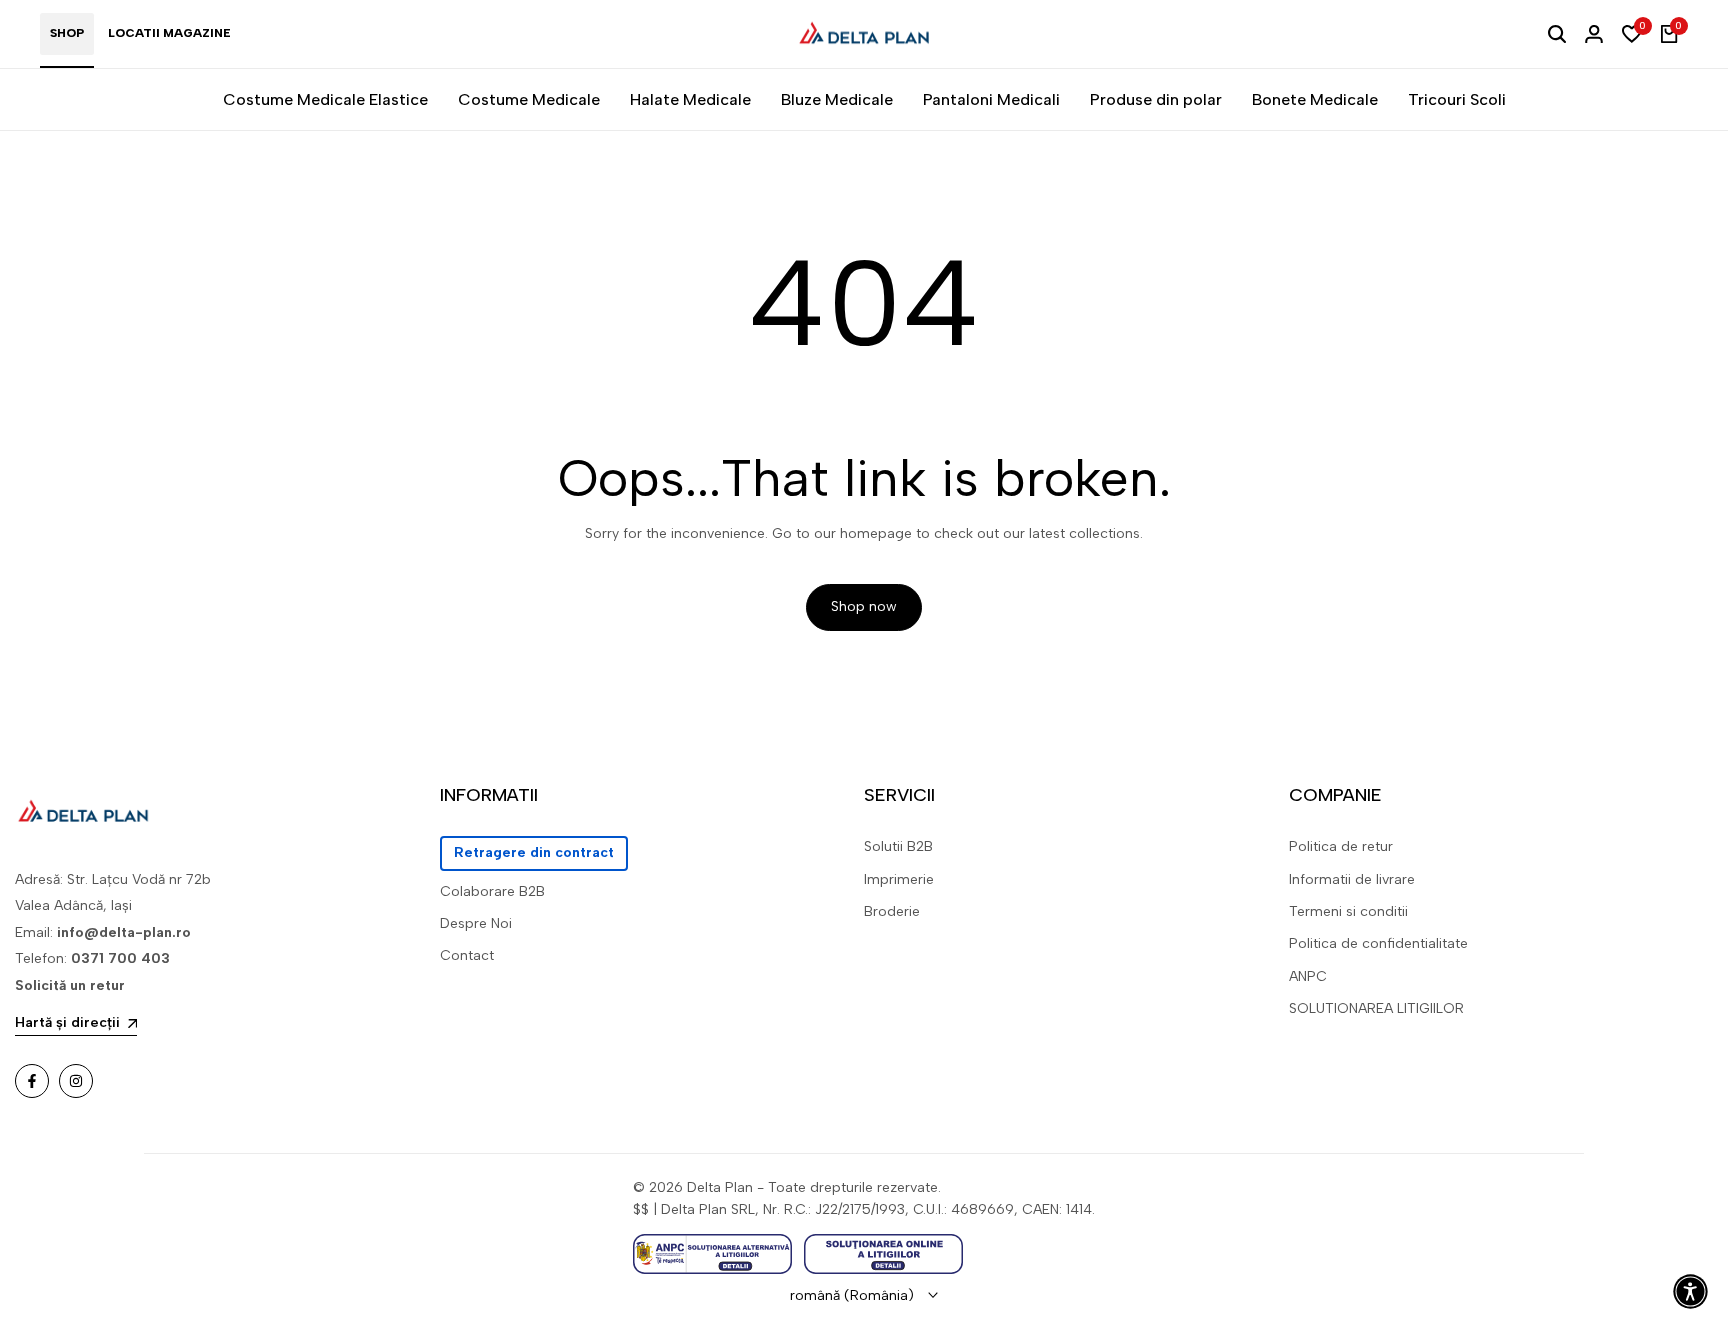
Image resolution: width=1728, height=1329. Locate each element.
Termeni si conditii (1348, 911)
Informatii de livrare (1352, 879)
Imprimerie (899, 879)
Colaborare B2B (492, 891)
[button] (1690, 1291)
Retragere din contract (534, 852)
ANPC (1308, 976)
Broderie (892, 911)
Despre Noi (476, 923)
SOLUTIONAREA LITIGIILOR (1376, 1008)
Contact (467, 955)
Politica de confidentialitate (1378, 943)
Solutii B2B (898, 846)
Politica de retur (1341, 846)
